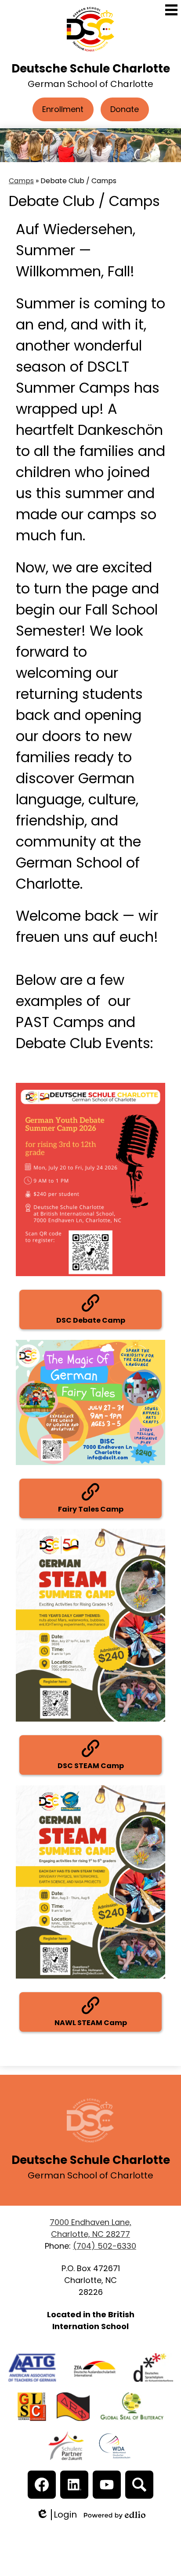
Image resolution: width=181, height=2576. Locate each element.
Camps (21, 181)
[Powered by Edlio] (115, 2515)
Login (56, 2515)
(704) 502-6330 (105, 2246)
